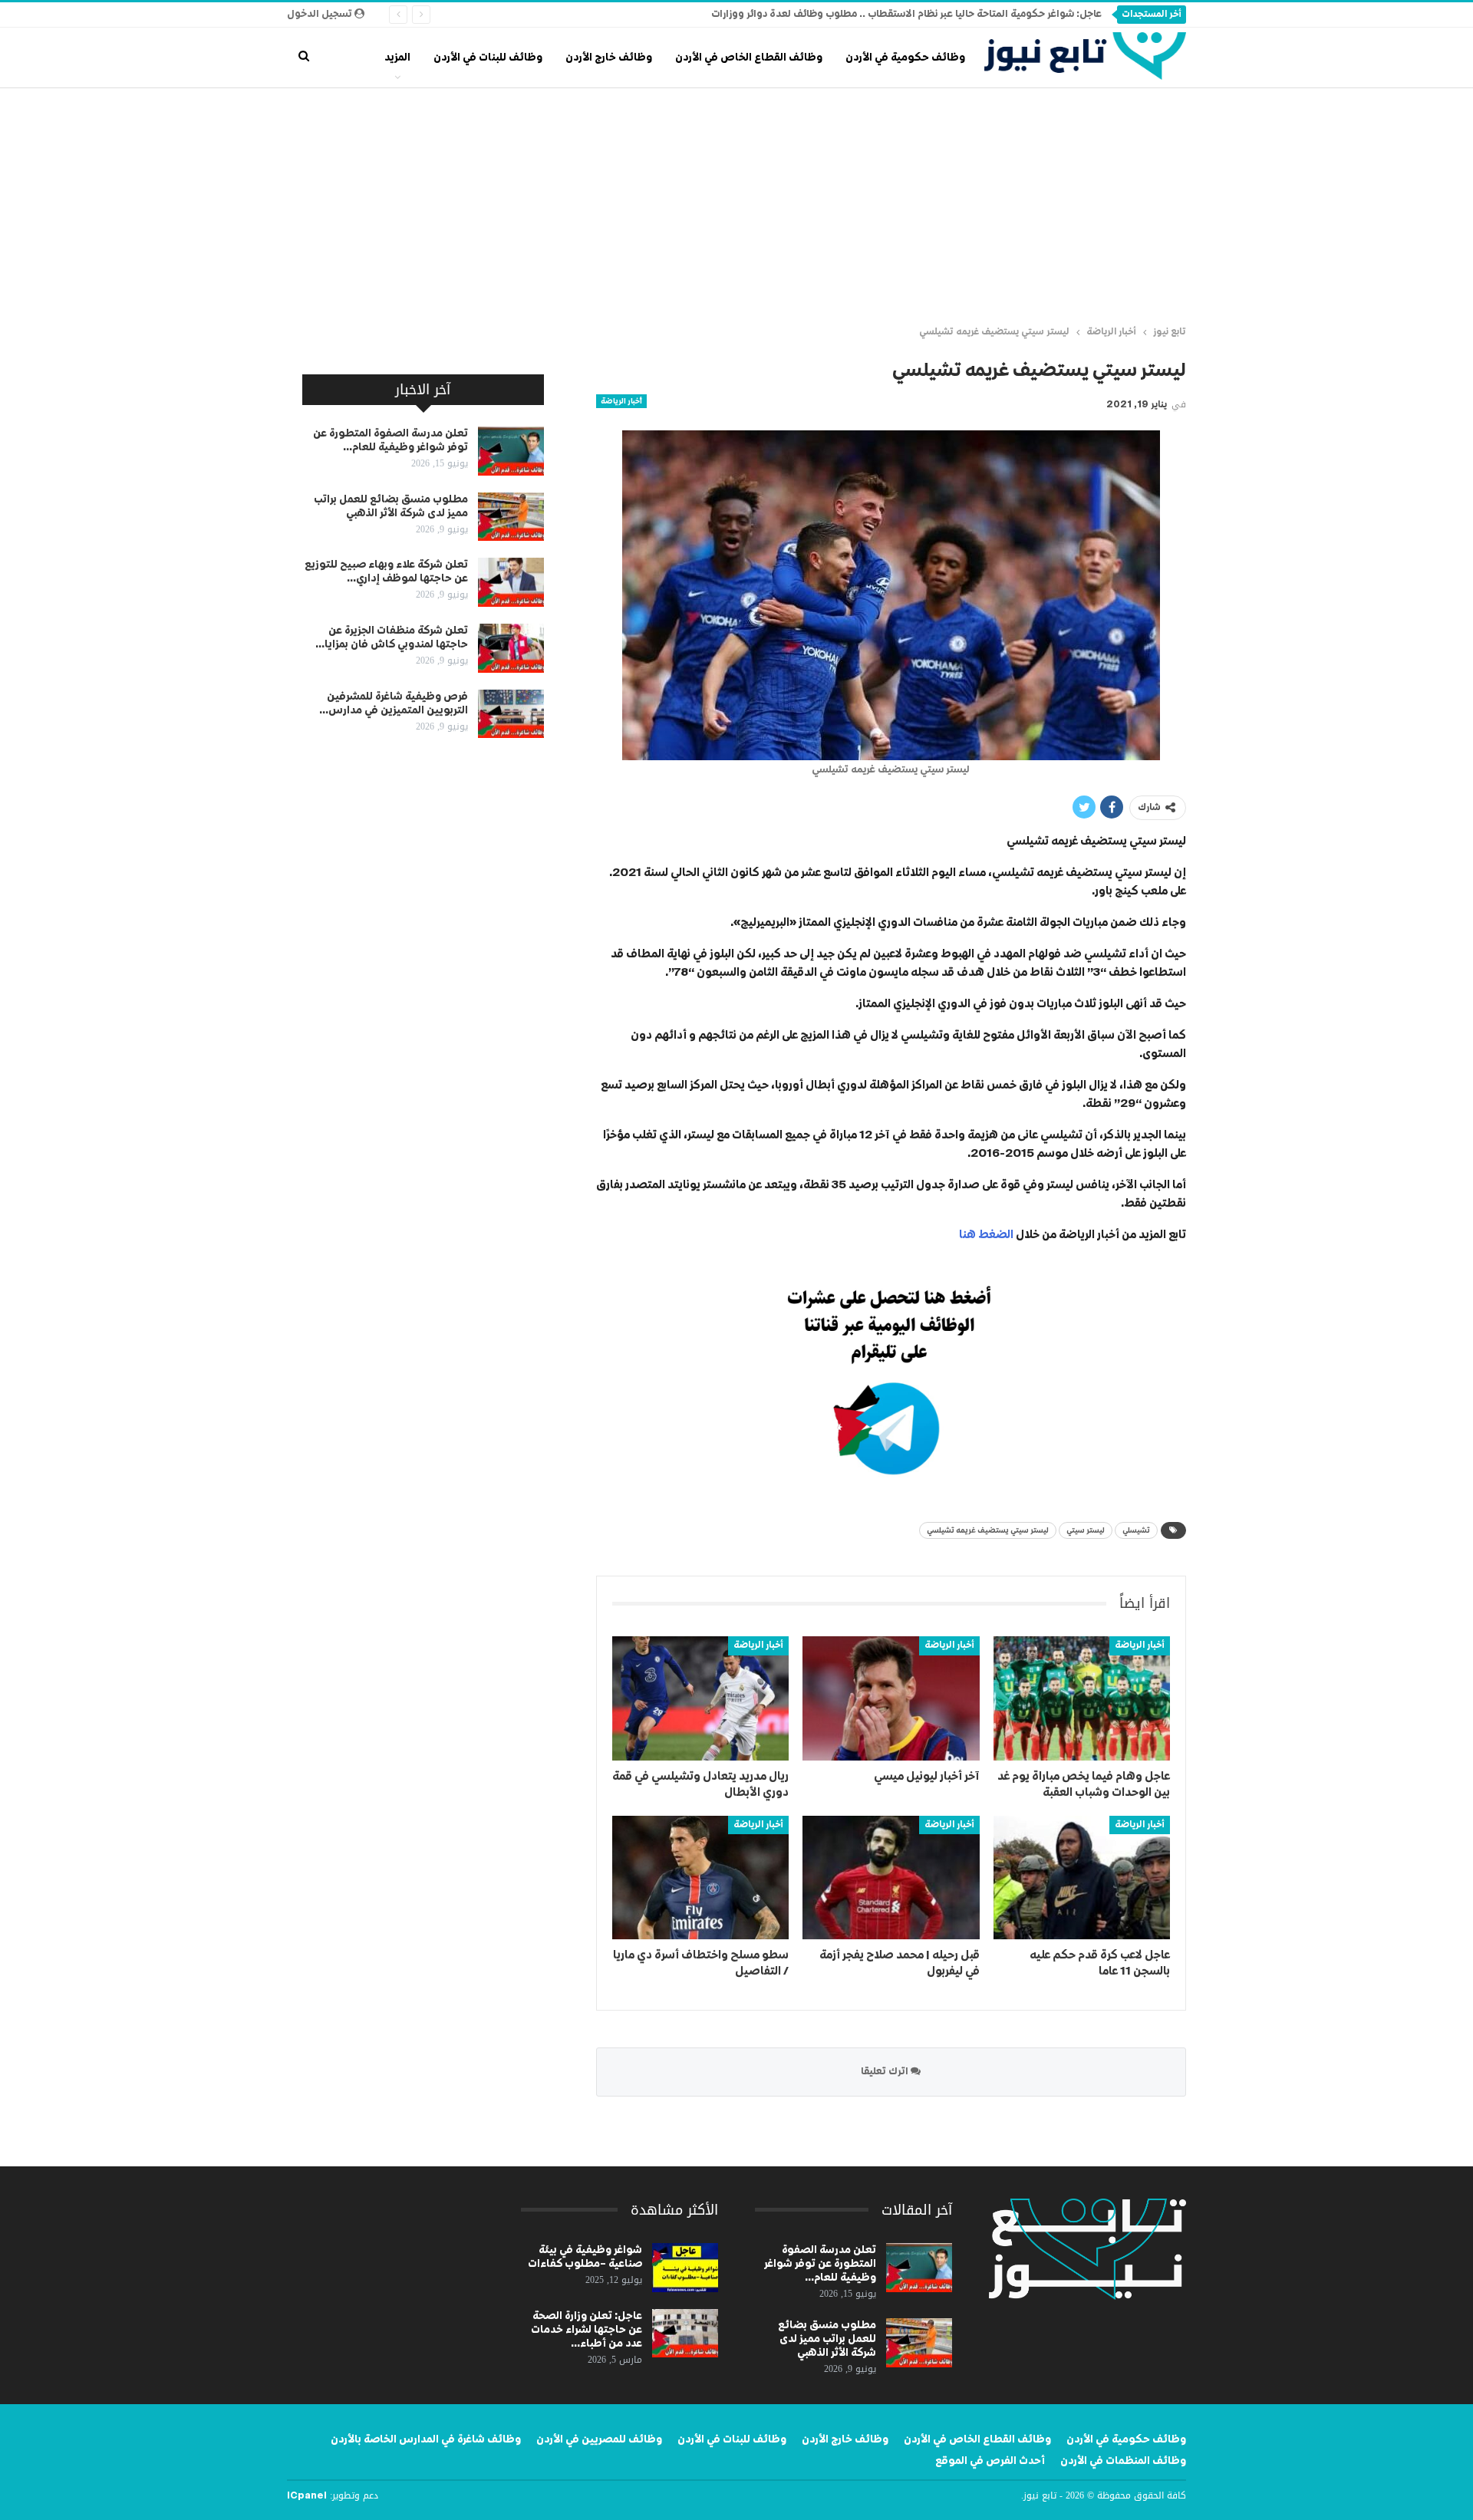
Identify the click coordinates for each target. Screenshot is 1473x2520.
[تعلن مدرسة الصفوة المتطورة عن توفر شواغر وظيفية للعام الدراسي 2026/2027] (511, 451)
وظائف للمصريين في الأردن (599, 2439)
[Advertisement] (736, 203)
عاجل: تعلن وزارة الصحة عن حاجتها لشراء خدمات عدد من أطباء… (587, 2330)
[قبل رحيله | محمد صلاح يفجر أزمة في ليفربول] (891, 1878)
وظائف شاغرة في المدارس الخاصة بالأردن (426, 2439)
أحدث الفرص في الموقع (990, 2461)
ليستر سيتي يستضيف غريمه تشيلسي (988, 1530)
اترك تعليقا (886, 2072)
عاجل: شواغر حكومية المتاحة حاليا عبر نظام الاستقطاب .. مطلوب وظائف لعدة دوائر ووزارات (906, 14)
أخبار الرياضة (621, 401)
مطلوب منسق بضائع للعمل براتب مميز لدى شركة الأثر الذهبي (827, 2339)
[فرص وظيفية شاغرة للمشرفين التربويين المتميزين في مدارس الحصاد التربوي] (511, 714)
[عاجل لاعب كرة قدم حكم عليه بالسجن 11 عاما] (1082, 1878)
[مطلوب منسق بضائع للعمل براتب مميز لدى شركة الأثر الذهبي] (511, 517)
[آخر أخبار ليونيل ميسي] (891, 1698)
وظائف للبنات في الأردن (488, 58)
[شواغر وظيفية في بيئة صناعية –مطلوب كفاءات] (685, 2268)
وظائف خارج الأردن (609, 58)
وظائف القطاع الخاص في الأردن (749, 58)
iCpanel (307, 2496)
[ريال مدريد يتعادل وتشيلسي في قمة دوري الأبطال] (700, 1698)
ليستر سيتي (1086, 1530)
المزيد (397, 58)
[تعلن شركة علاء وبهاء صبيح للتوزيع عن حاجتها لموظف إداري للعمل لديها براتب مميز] (511, 582)
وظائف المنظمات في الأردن (1123, 2461)
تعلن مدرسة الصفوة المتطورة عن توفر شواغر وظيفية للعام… (820, 2264)
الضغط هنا (986, 1235)
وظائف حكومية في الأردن (905, 58)
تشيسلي (1136, 1530)
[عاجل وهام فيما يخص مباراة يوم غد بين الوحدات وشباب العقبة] (1082, 1698)
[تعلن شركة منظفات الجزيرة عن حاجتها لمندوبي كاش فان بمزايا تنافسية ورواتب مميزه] (511, 648)
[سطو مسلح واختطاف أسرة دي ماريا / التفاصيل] (700, 1878)
